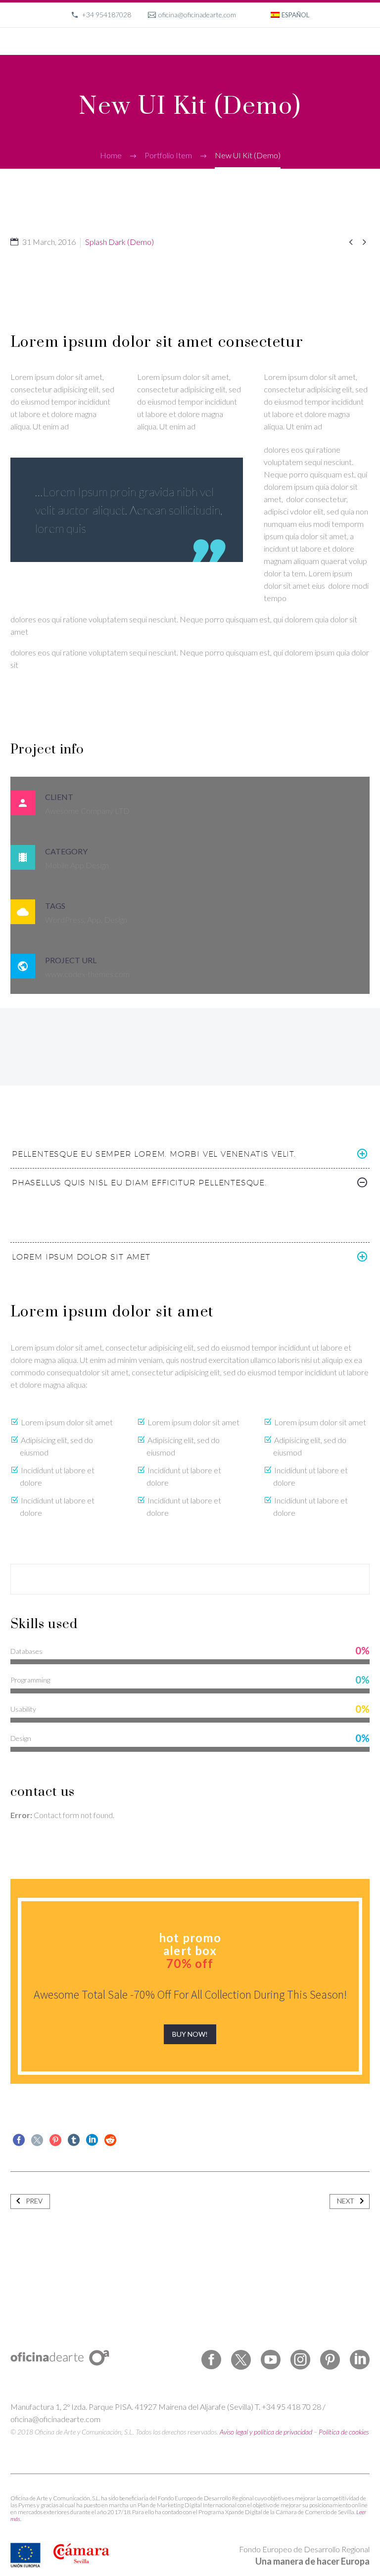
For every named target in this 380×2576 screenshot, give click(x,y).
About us (218, 55)
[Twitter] (37, 2140)
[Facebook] (19, 2140)
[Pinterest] (55, 2140)
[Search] (338, 55)
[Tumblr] (74, 2140)
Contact (306, 55)
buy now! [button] (190, 2034)
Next (346, 2201)
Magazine (263, 55)
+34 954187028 (106, 15)
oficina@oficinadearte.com (197, 15)
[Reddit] (110, 2140)
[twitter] (241, 2360)
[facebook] (211, 2360)
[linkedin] (360, 2360)
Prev (34, 2201)
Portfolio (174, 55)
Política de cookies (344, 2432)
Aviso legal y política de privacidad (266, 2432)
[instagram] (300, 2360)
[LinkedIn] (92, 2140)
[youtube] (271, 2360)
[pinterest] (330, 2360)
